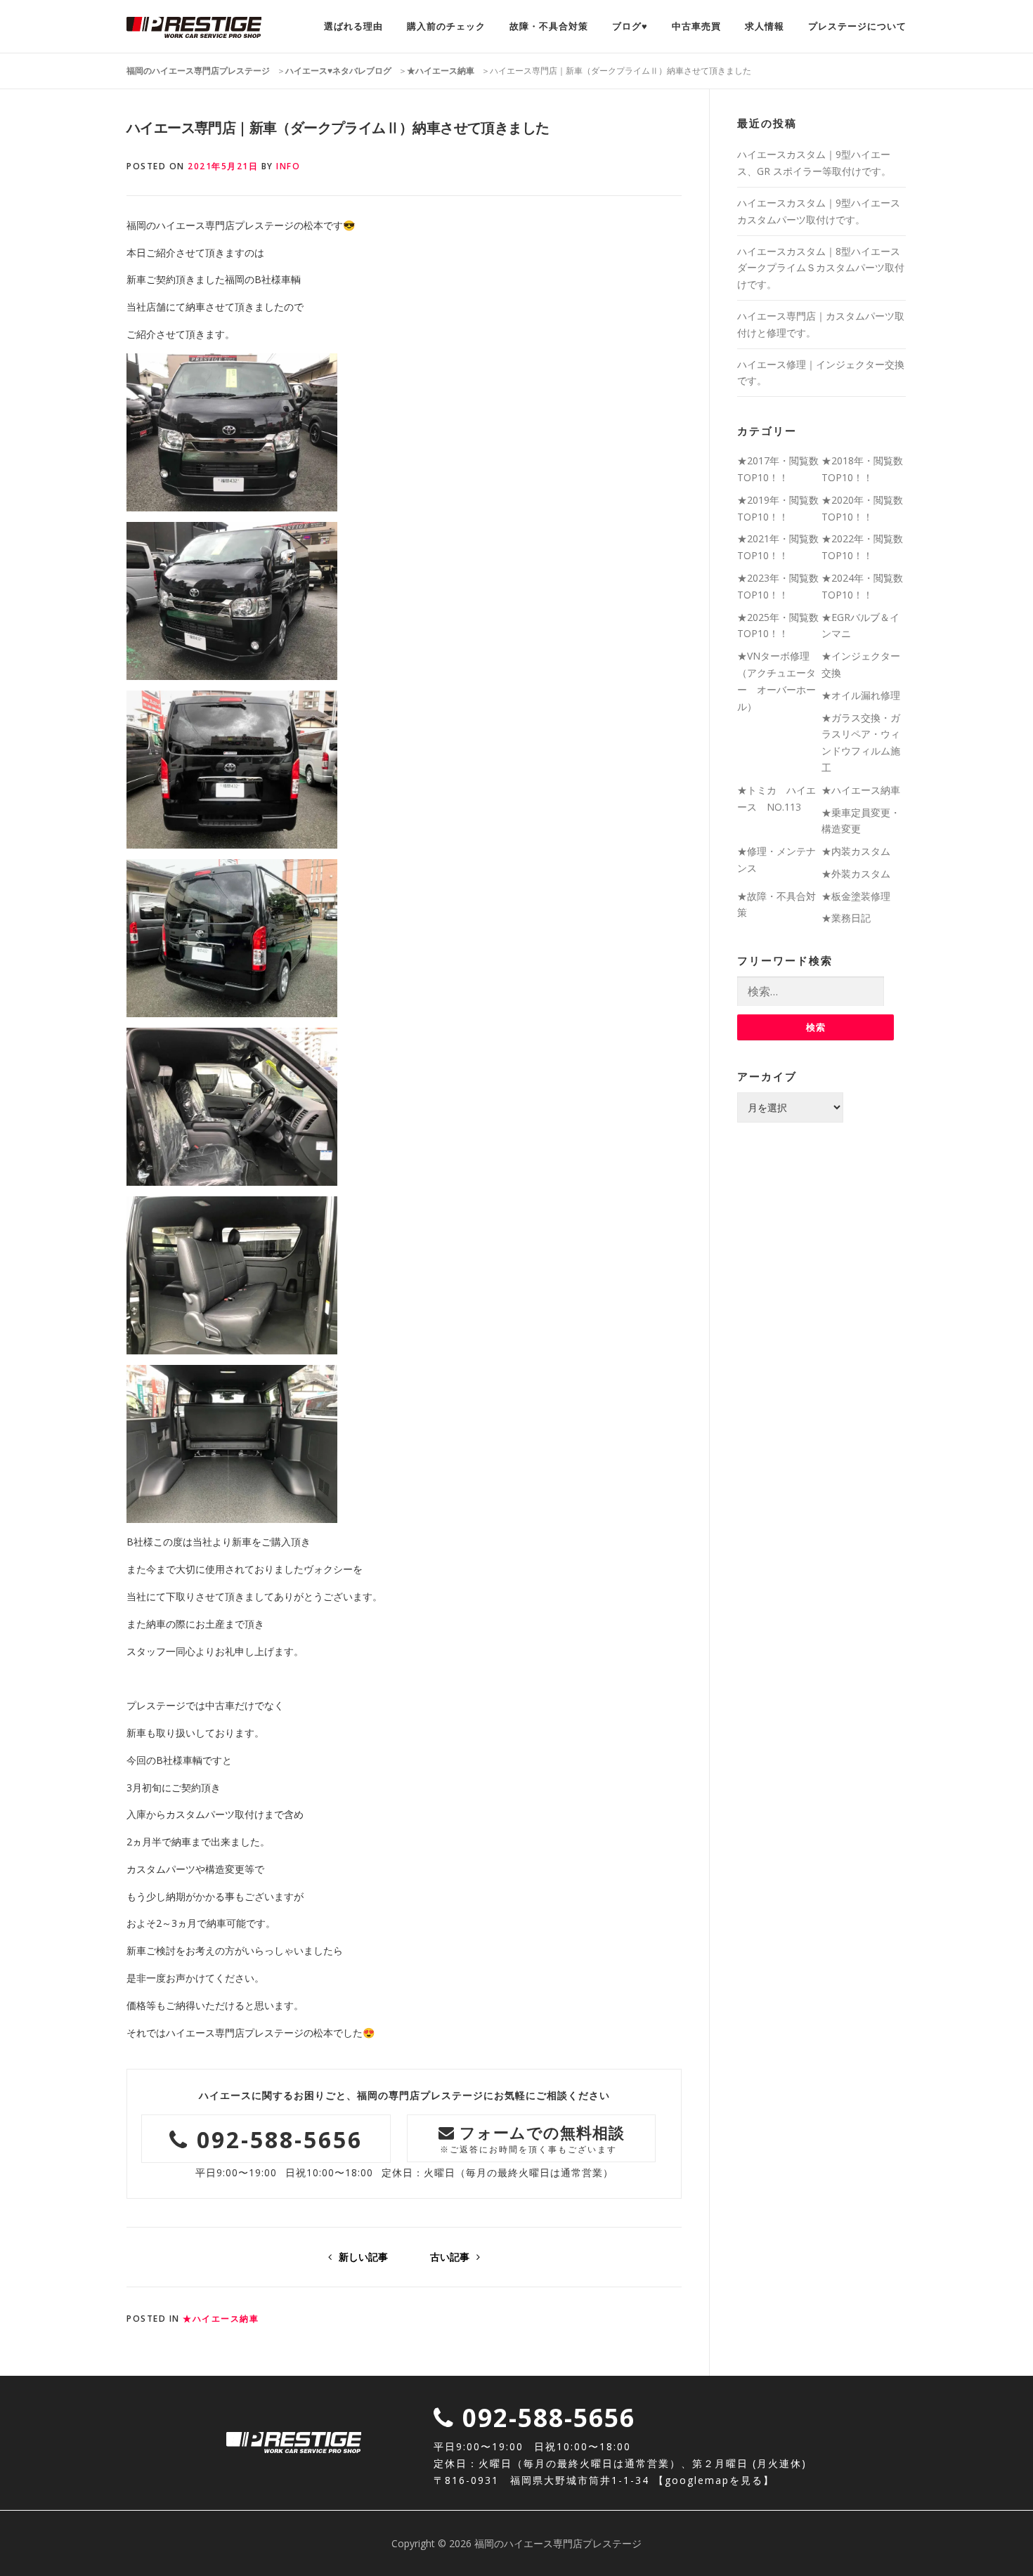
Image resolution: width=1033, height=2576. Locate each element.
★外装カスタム (856, 874)
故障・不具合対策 (549, 26)
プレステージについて (857, 26)
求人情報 (765, 26)
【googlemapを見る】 (714, 2480)
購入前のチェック (446, 26)
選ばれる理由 (353, 26)
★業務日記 (846, 918)
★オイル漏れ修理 (861, 695)
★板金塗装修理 (856, 896)
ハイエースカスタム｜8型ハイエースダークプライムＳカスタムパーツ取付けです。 (821, 268)
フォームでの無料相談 (533, 2138)
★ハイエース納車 (221, 2319)
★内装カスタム (856, 851)
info (288, 166)
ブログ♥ (630, 26)
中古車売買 (696, 26)
